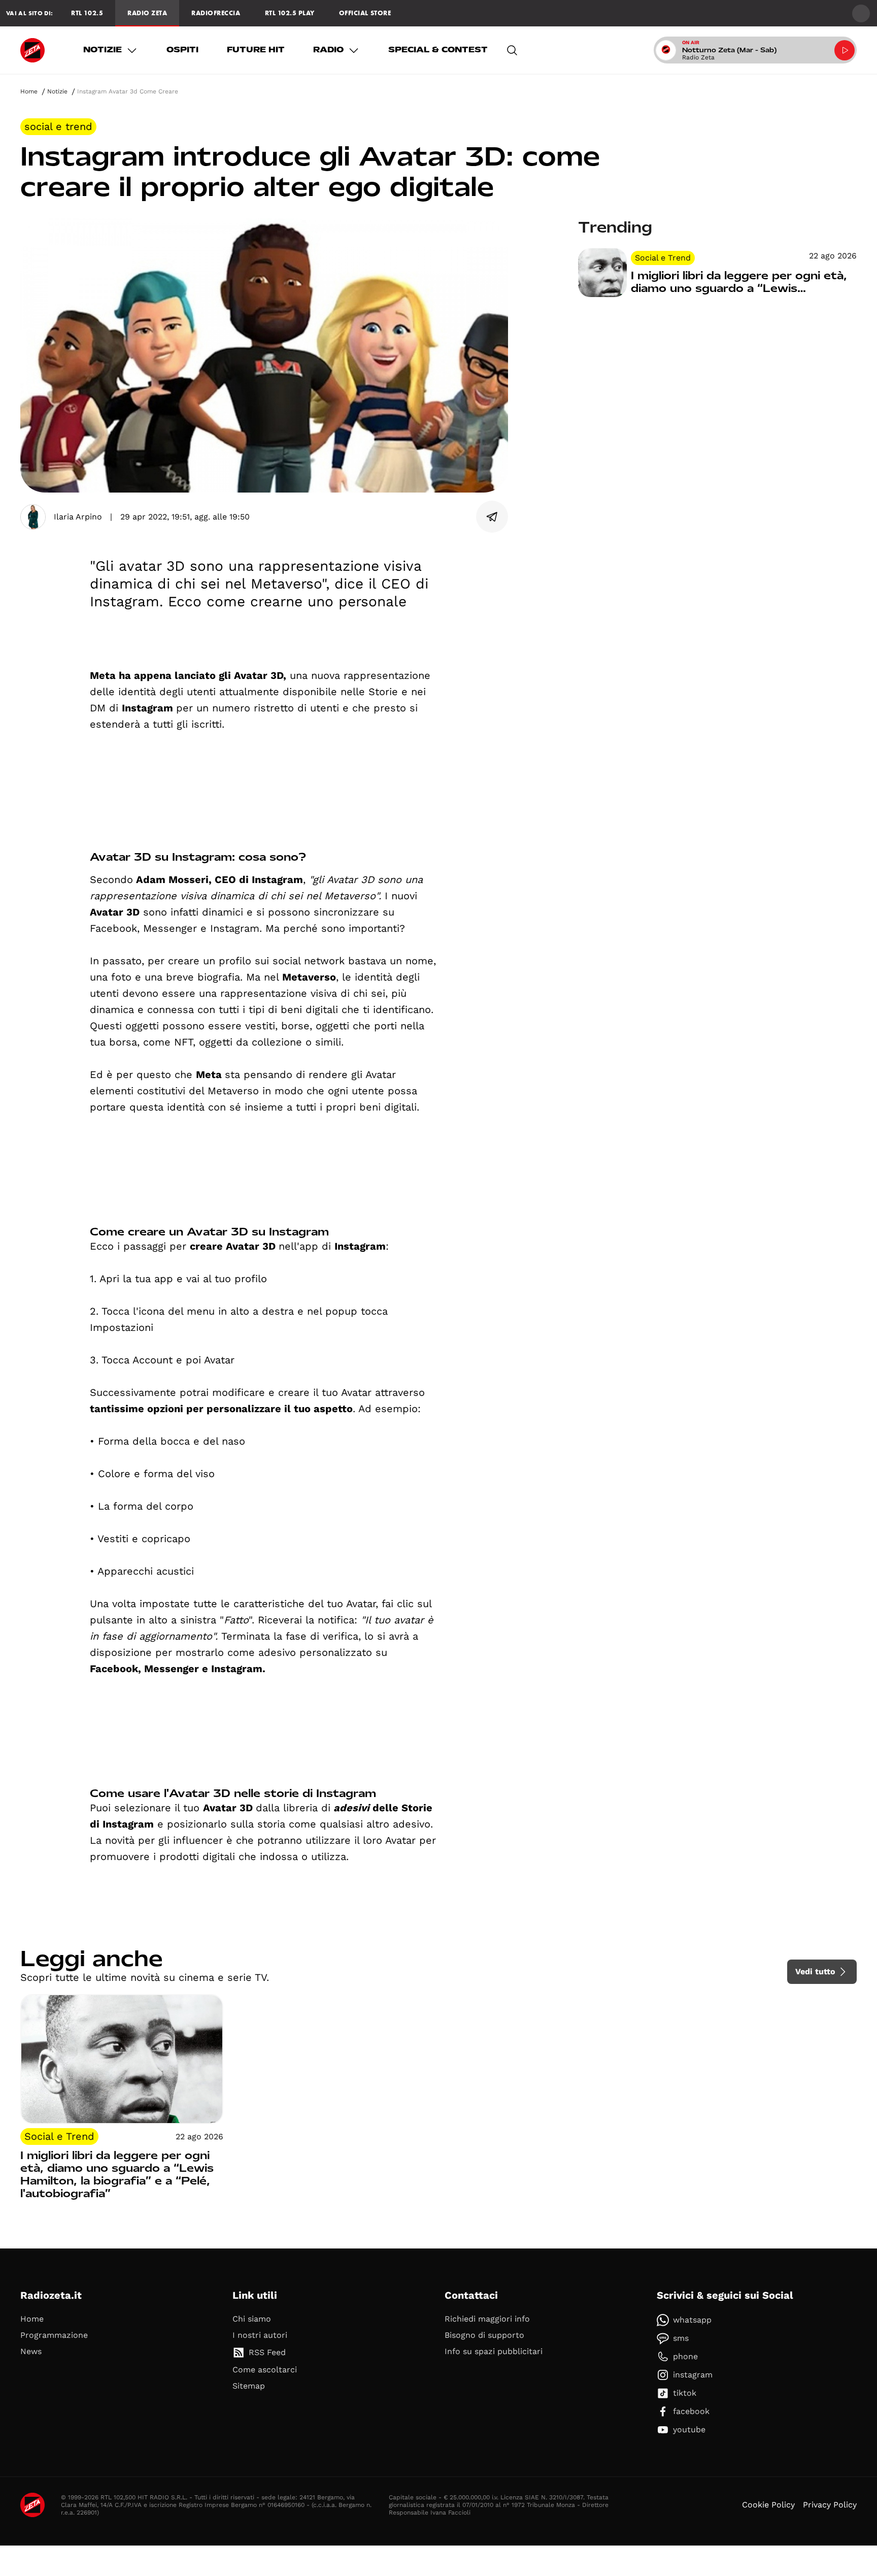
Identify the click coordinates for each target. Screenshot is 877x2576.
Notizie (103, 50)
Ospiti (182, 50)
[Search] (512, 50)
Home (29, 91)
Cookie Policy (768, 2505)
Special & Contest (438, 50)
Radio (328, 50)
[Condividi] (492, 517)
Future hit (256, 50)
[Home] (32, 50)
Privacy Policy (830, 2505)
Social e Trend (58, 126)
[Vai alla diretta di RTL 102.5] (845, 50)
